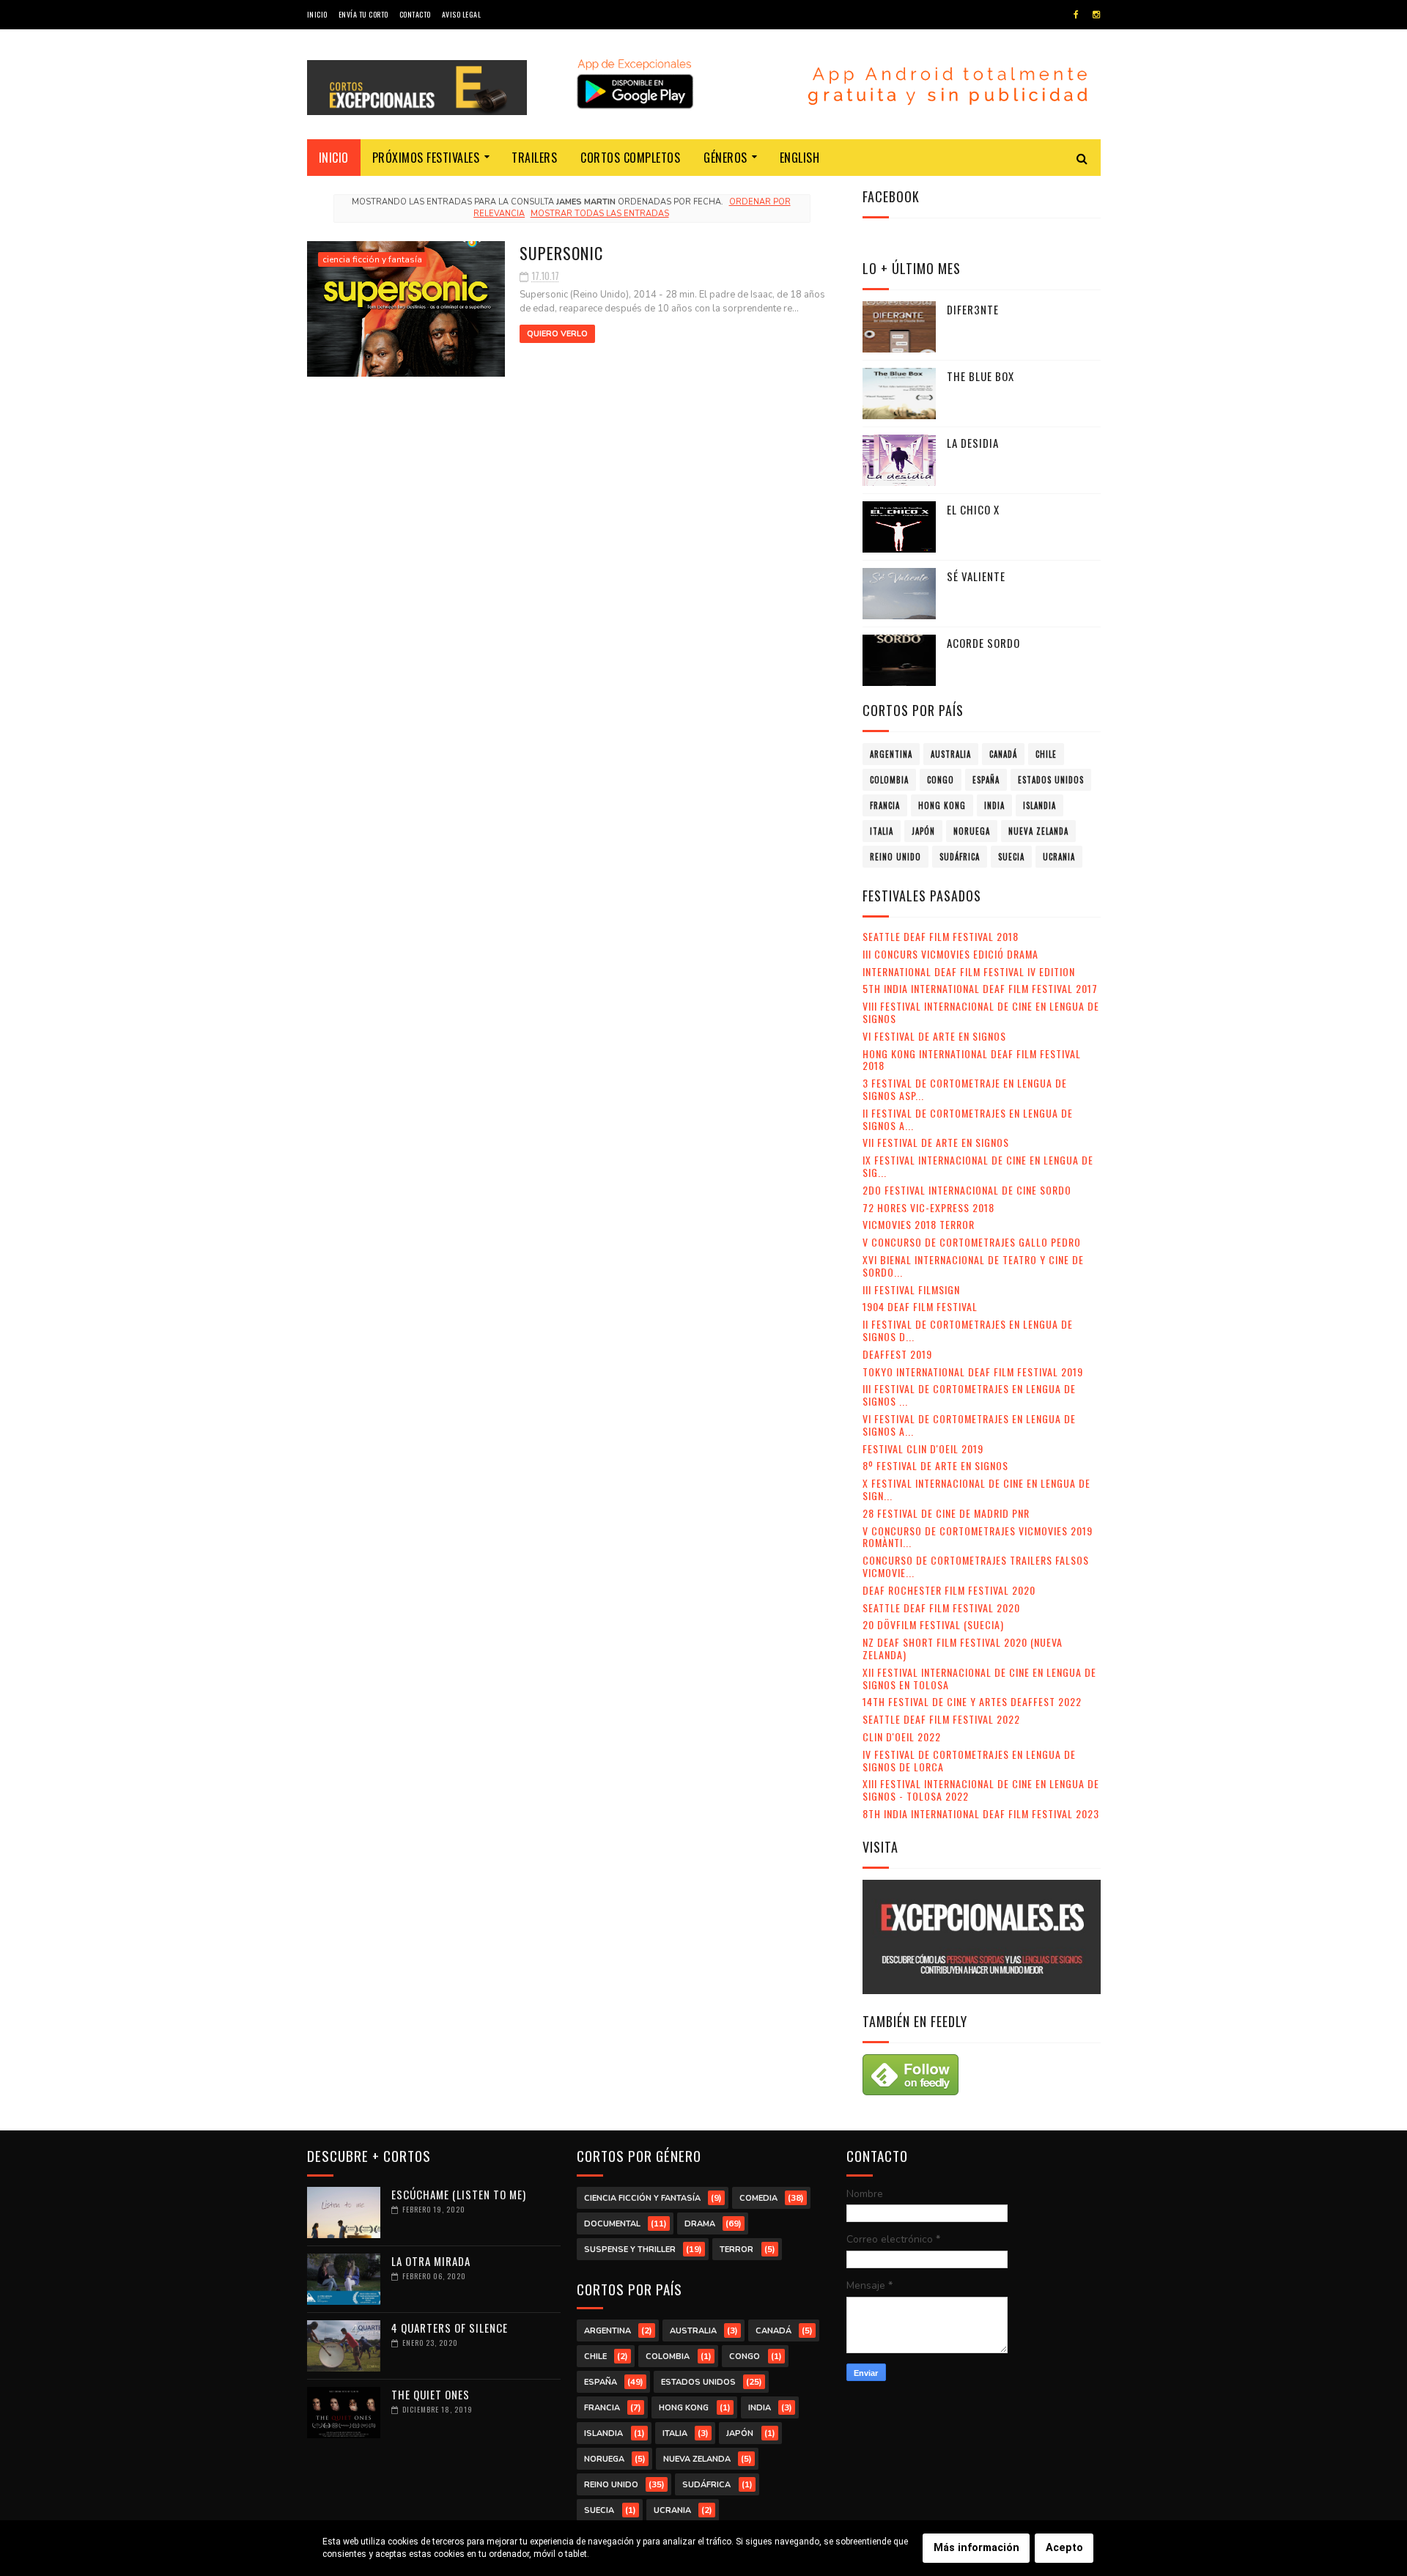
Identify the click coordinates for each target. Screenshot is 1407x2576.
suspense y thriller (630, 2250)
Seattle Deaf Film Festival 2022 (941, 1719)
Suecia (1011, 857)
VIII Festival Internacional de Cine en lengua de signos (981, 1012)
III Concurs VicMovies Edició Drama (950, 954)
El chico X (973, 509)
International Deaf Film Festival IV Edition (969, 971)
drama (700, 2224)
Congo (941, 780)
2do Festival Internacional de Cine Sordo (967, 1190)
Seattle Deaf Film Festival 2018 (941, 936)
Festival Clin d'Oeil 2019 (923, 1448)
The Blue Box (981, 376)
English (800, 158)
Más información (976, 2548)
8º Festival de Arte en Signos (935, 1465)
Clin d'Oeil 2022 (902, 1737)
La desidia (973, 443)
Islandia (1039, 805)
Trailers (534, 158)
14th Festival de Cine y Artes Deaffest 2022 (972, 1701)
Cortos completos (630, 158)
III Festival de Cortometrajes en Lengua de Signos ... (969, 1395)
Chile (1046, 754)
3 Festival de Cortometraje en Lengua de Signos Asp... (965, 1089)
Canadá (1003, 754)
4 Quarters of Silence (450, 2328)
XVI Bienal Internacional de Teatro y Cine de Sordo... (973, 1266)
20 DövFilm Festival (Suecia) (933, 1624)
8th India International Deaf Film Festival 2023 (981, 1813)
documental (612, 2224)
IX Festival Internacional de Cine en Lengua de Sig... (978, 1166)
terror (736, 2250)
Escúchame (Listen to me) (459, 2194)
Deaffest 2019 (897, 1354)
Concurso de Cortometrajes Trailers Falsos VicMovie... (976, 1566)
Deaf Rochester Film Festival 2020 (949, 1590)
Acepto (1064, 2548)
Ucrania (1059, 857)
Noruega (972, 831)
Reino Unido (895, 857)
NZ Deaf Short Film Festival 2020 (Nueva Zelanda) (963, 1648)
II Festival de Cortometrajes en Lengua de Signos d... (968, 1330)
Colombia (889, 780)
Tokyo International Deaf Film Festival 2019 (973, 1372)
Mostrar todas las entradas (599, 214)
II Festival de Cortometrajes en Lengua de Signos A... (968, 1119)
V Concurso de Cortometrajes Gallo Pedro (972, 1242)
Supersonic (561, 253)
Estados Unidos (1051, 780)
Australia (951, 754)
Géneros (725, 158)
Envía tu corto (363, 14)
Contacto (415, 14)
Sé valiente (976, 576)
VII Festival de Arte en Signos (936, 1142)
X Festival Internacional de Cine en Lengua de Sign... (976, 1489)
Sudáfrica (960, 857)
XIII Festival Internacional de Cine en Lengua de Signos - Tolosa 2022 (981, 1790)
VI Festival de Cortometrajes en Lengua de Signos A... (969, 1425)
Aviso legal (462, 14)
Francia (885, 805)
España (986, 780)
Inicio (317, 14)
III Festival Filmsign (911, 1289)
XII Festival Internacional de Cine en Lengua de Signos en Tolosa (979, 1678)
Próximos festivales (426, 158)
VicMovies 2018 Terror (919, 1224)
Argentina (891, 754)
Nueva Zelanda (1038, 831)
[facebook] (1076, 15)
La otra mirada (431, 2261)
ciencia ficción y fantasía (372, 259)
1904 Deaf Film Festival (920, 1306)
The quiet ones (431, 2394)
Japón (923, 831)
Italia (882, 831)
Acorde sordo (983, 643)
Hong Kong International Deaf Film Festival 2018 (972, 1060)
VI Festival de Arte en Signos (934, 1036)
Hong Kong (942, 805)
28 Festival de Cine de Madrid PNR (946, 1513)
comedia (758, 2198)
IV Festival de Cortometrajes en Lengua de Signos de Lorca (969, 1760)
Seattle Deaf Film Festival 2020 (941, 1608)
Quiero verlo (557, 334)
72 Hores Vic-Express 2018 (928, 1207)
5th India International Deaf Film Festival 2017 (980, 988)
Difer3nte (973, 309)
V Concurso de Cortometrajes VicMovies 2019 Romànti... (978, 1537)
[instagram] (1096, 15)
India (994, 805)
